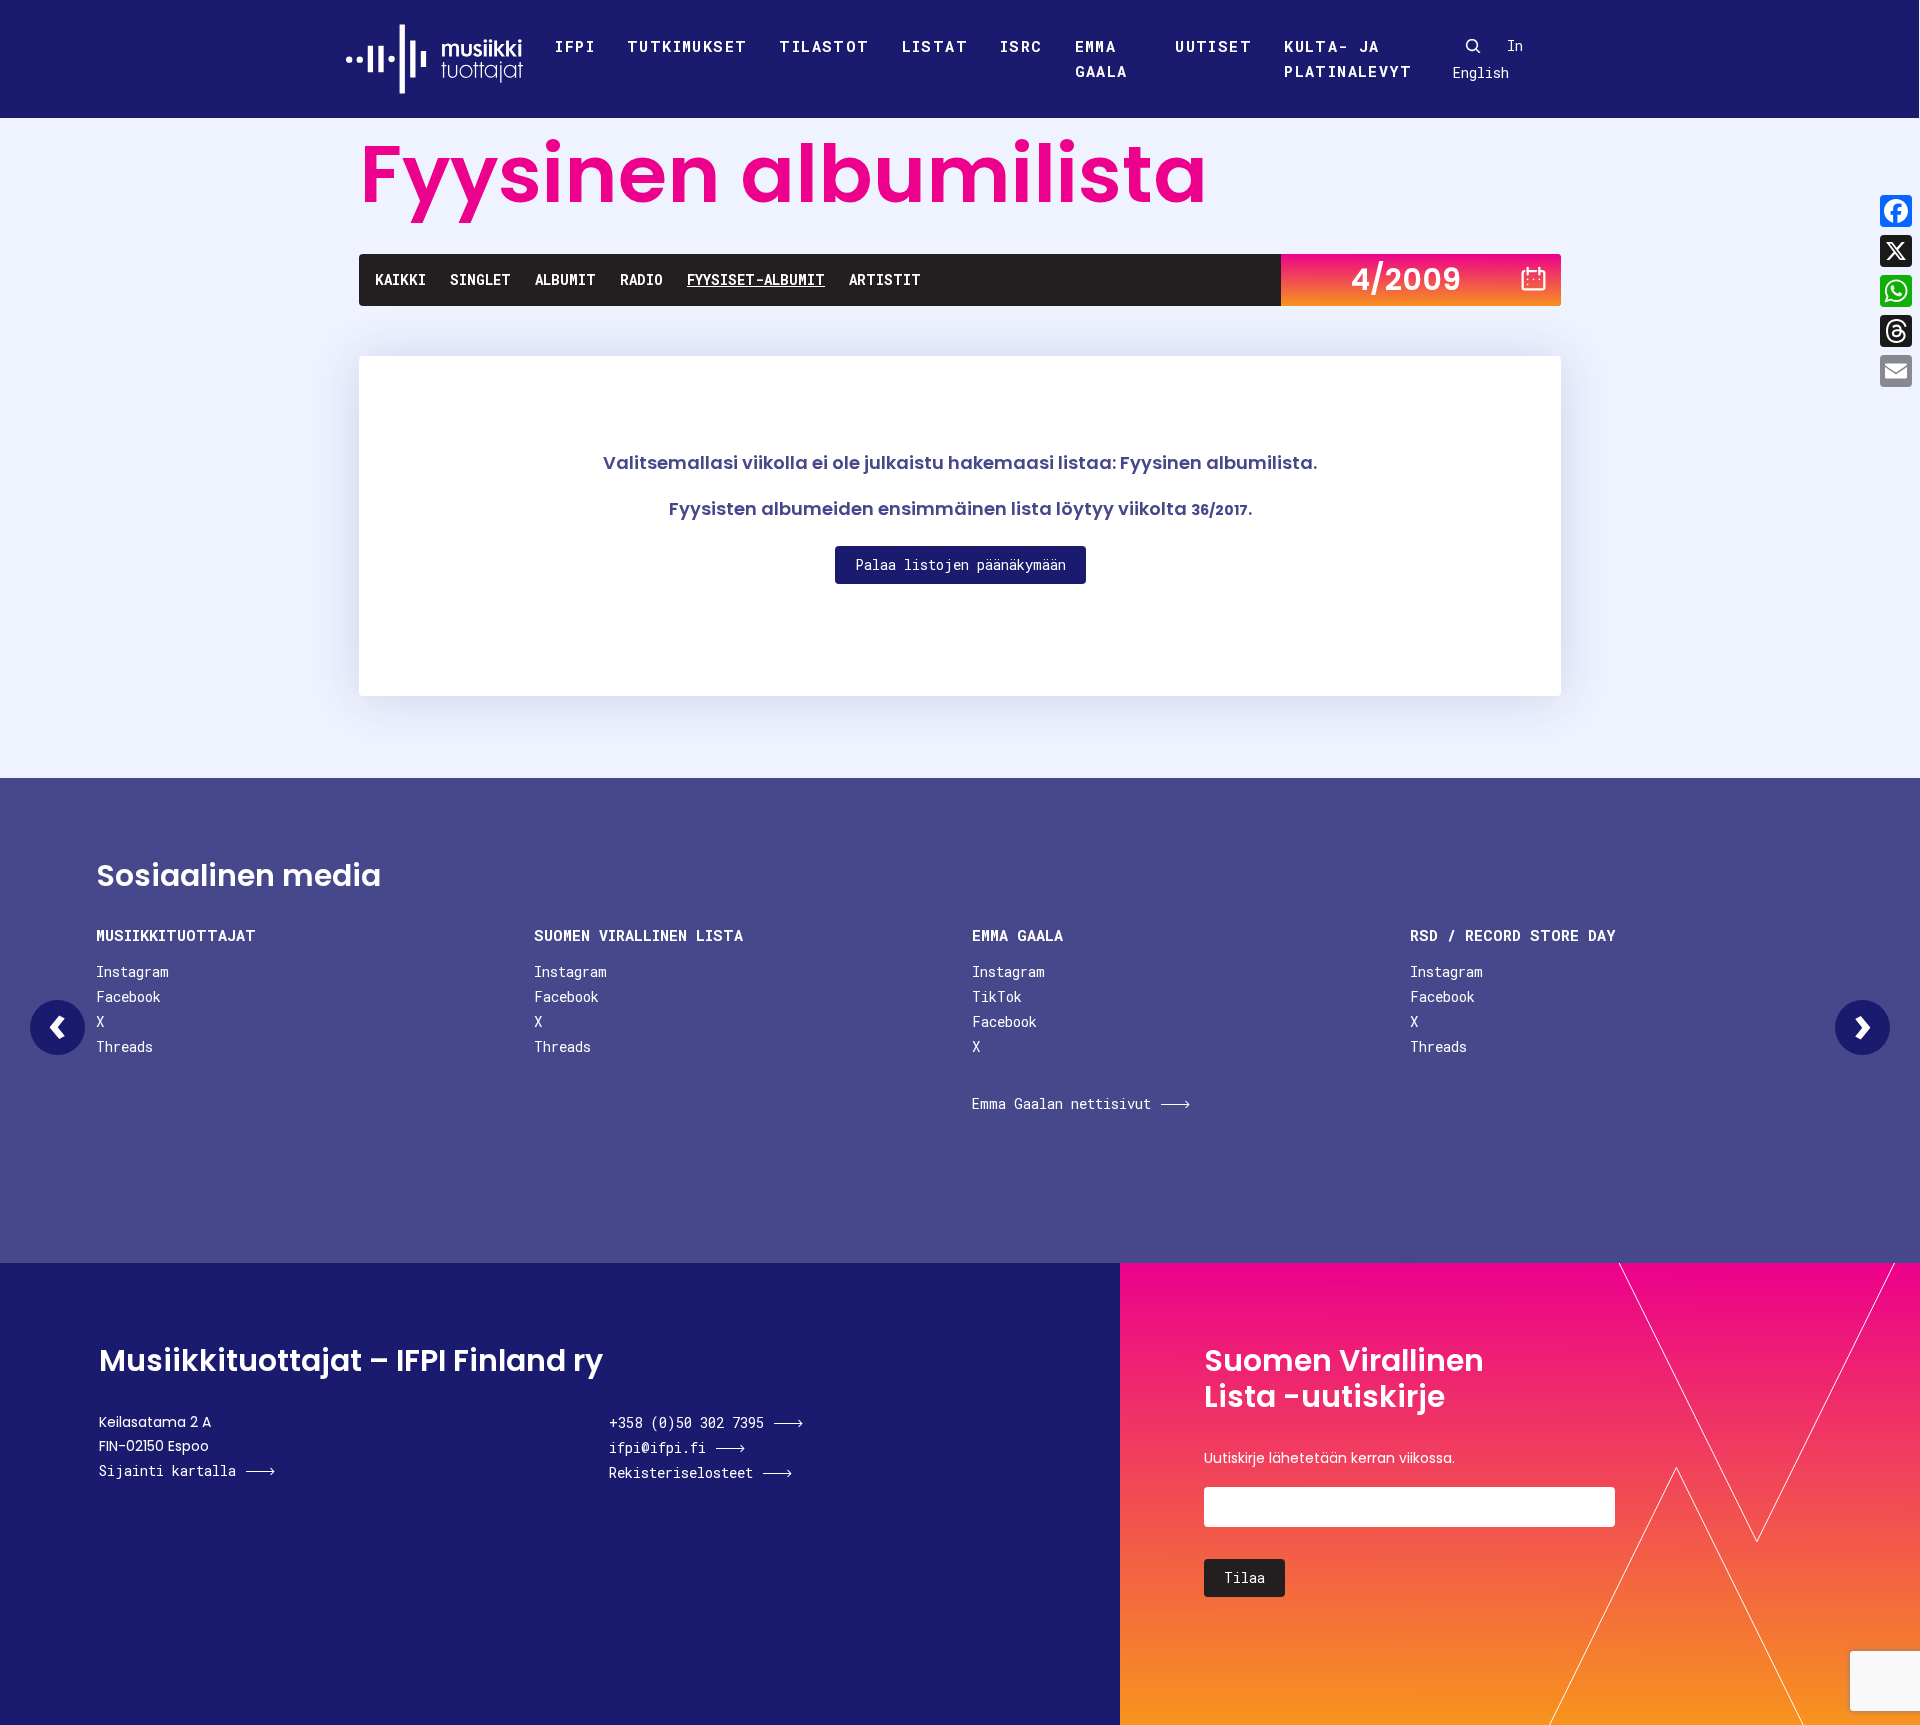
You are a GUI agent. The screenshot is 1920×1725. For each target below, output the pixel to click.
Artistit (885, 279)
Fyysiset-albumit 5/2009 (1862, 1027)
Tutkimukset (687, 46)
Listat (935, 46)
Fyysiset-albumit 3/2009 (57, 1027)
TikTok (997, 996)
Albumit (565, 279)
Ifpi (575, 46)
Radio (641, 279)
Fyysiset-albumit (756, 279)
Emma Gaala (1101, 59)
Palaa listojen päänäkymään (960, 564)
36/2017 (1219, 510)
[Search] (1473, 46)
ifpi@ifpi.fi (657, 1447)
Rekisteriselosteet (681, 1472)
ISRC (1021, 46)
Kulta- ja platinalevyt (1348, 59)
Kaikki (400, 279)
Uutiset (1213, 46)
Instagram (132, 971)
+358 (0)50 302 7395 (686, 1422)
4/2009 (1406, 279)
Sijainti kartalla (167, 1470)
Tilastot (824, 46)
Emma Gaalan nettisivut (1061, 1103)
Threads (124, 1046)
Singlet (480, 279)
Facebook (128, 996)
